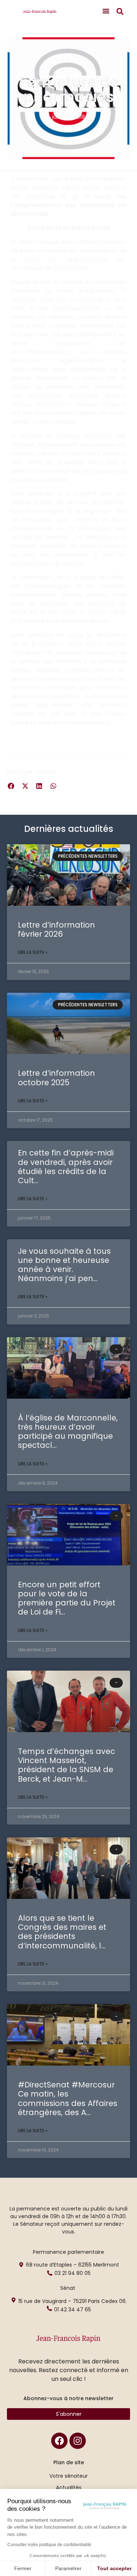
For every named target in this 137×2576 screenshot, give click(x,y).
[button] (106, 11)
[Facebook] (59, 2441)
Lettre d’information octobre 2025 (56, 1078)
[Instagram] (78, 2441)
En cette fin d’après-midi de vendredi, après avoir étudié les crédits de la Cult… (66, 1167)
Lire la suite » (33, 952)
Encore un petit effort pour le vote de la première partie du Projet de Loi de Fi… (67, 1598)
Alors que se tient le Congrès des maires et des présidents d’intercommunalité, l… (62, 1932)
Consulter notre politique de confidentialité (49, 2545)
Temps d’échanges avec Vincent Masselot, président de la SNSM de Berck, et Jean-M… (66, 1765)
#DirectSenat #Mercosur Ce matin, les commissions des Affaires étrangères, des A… (68, 2099)
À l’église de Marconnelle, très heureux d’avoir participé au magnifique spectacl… (68, 1432)
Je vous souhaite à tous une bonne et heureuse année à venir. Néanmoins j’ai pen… (64, 1265)
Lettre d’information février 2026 (56, 929)
